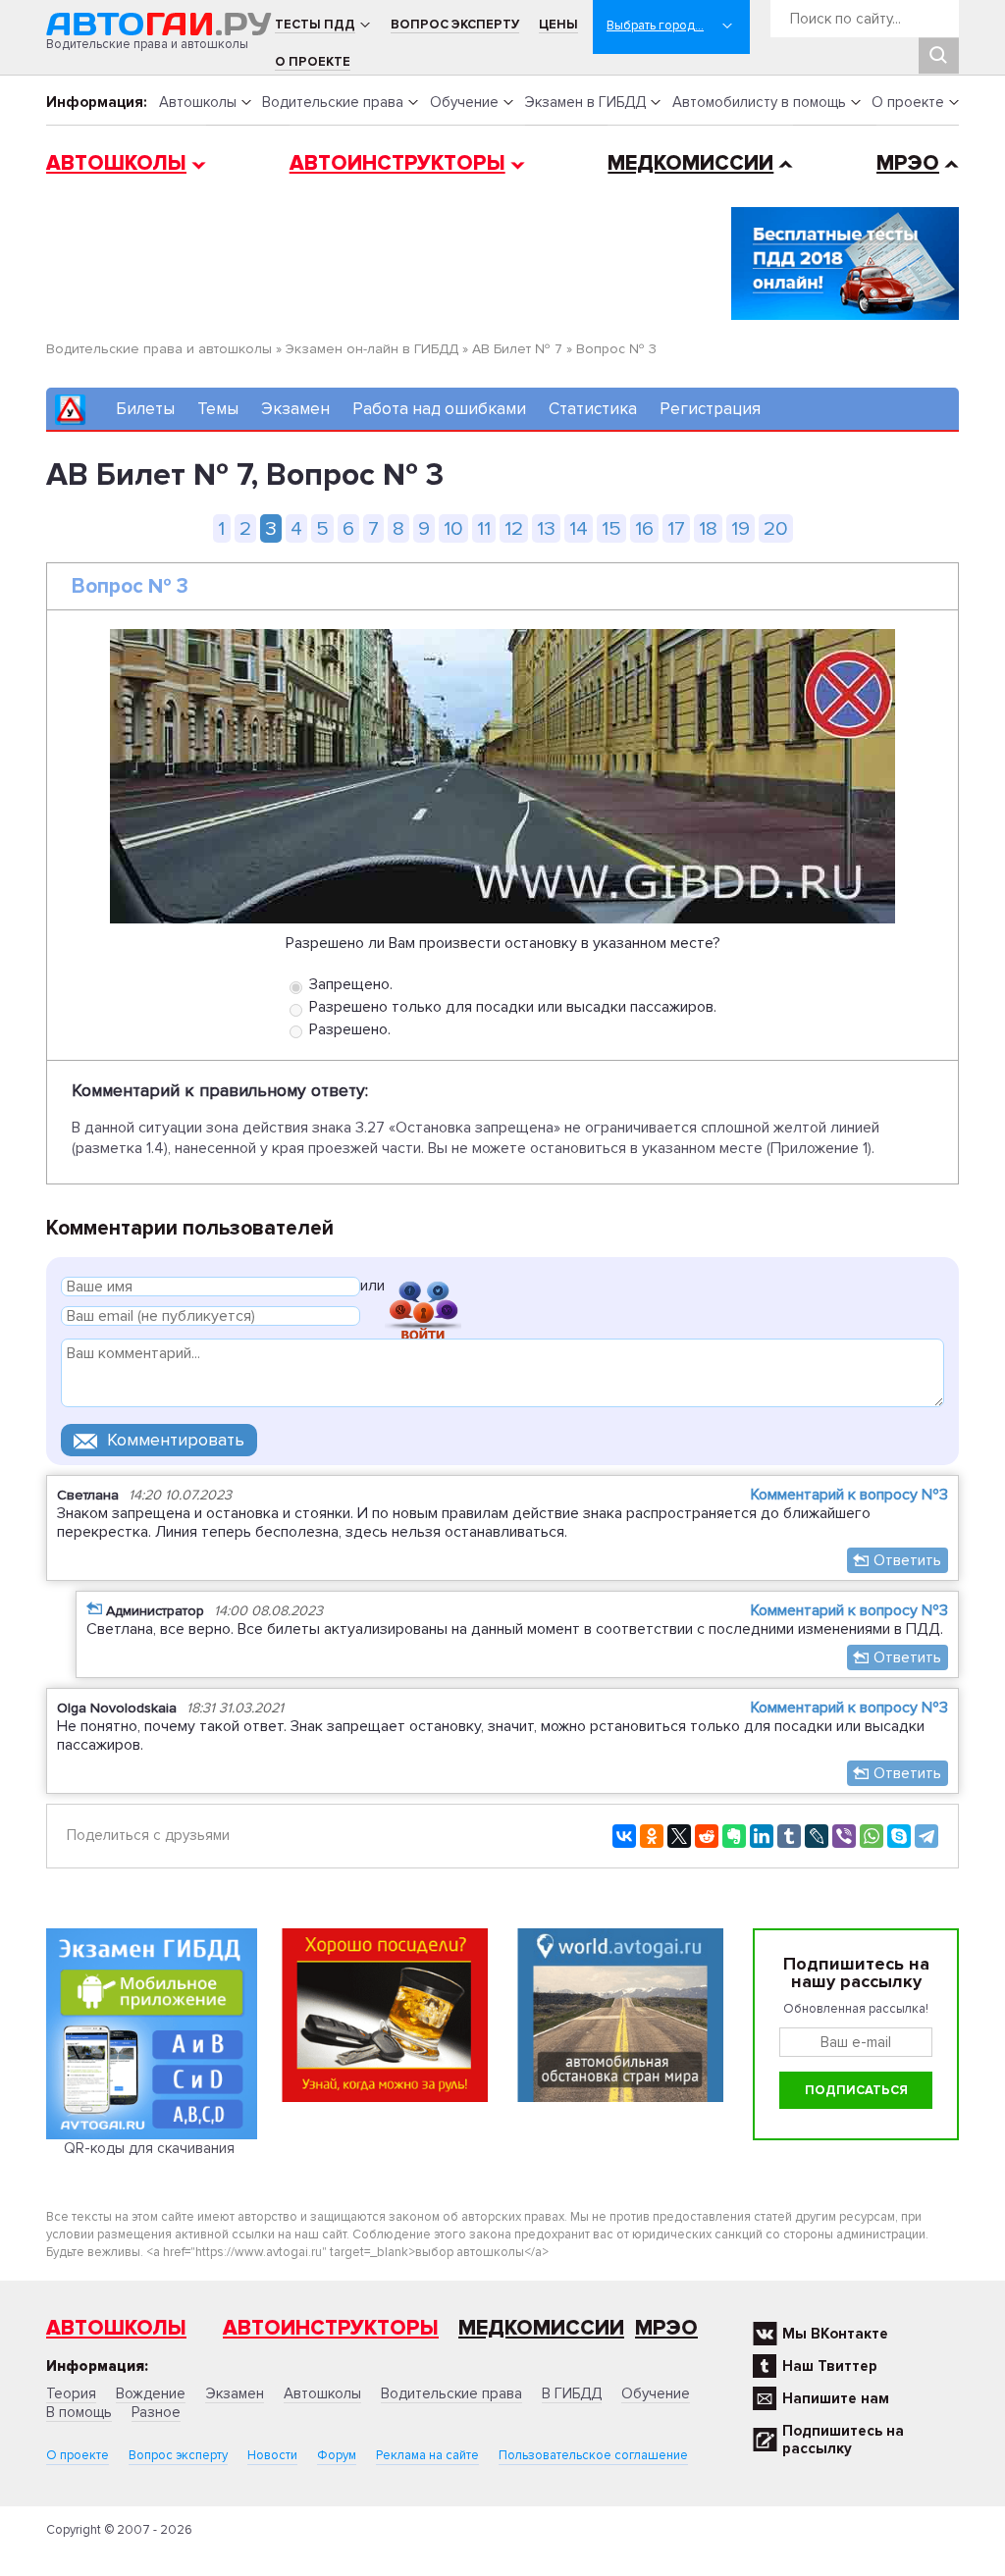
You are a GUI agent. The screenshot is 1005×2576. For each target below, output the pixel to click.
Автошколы (198, 102)
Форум (337, 2455)
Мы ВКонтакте (835, 2334)
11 (484, 528)
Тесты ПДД (315, 25)
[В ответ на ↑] (94, 1608)
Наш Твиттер (830, 2366)
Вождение (151, 2393)
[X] (679, 1836)
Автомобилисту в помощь (759, 102)
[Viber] (844, 1836)
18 (708, 528)
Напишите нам (836, 2398)
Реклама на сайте (427, 2455)
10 (453, 528)
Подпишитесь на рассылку (843, 2440)
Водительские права (333, 102)
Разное (156, 2412)
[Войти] (423, 1289)
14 (579, 528)
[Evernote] (734, 1836)
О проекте (313, 62)
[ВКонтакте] (624, 1836)
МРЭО (908, 163)
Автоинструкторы (397, 163)
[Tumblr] (789, 1836)
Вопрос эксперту (455, 25)
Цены (558, 25)
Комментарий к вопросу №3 (849, 1495)
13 (546, 528)
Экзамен (295, 409)
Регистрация (710, 409)
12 (514, 528)
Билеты (145, 409)
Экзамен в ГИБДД (585, 102)
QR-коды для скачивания (149, 2148)
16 (644, 528)
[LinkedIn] (762, 1836)
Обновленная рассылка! (856, 2009)
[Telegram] (926, 1836)
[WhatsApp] (872, 1836)
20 (776, 528)
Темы (218, 409)
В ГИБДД (572, 2393)
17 (676, 528)
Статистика (593, 409)
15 (611, 528)
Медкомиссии (690, 163)
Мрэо (666, 2328)
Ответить (907, 1560)
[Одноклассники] (652, 1836)
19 (741, 528)
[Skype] (899, 1836)
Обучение (464, 102)
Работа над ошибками (439, 409)
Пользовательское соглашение (593, 2455)
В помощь (79, 2412)
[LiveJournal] (817, 1836)
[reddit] (707, 1836)
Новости (272, 2455)
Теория (71, 2393)
